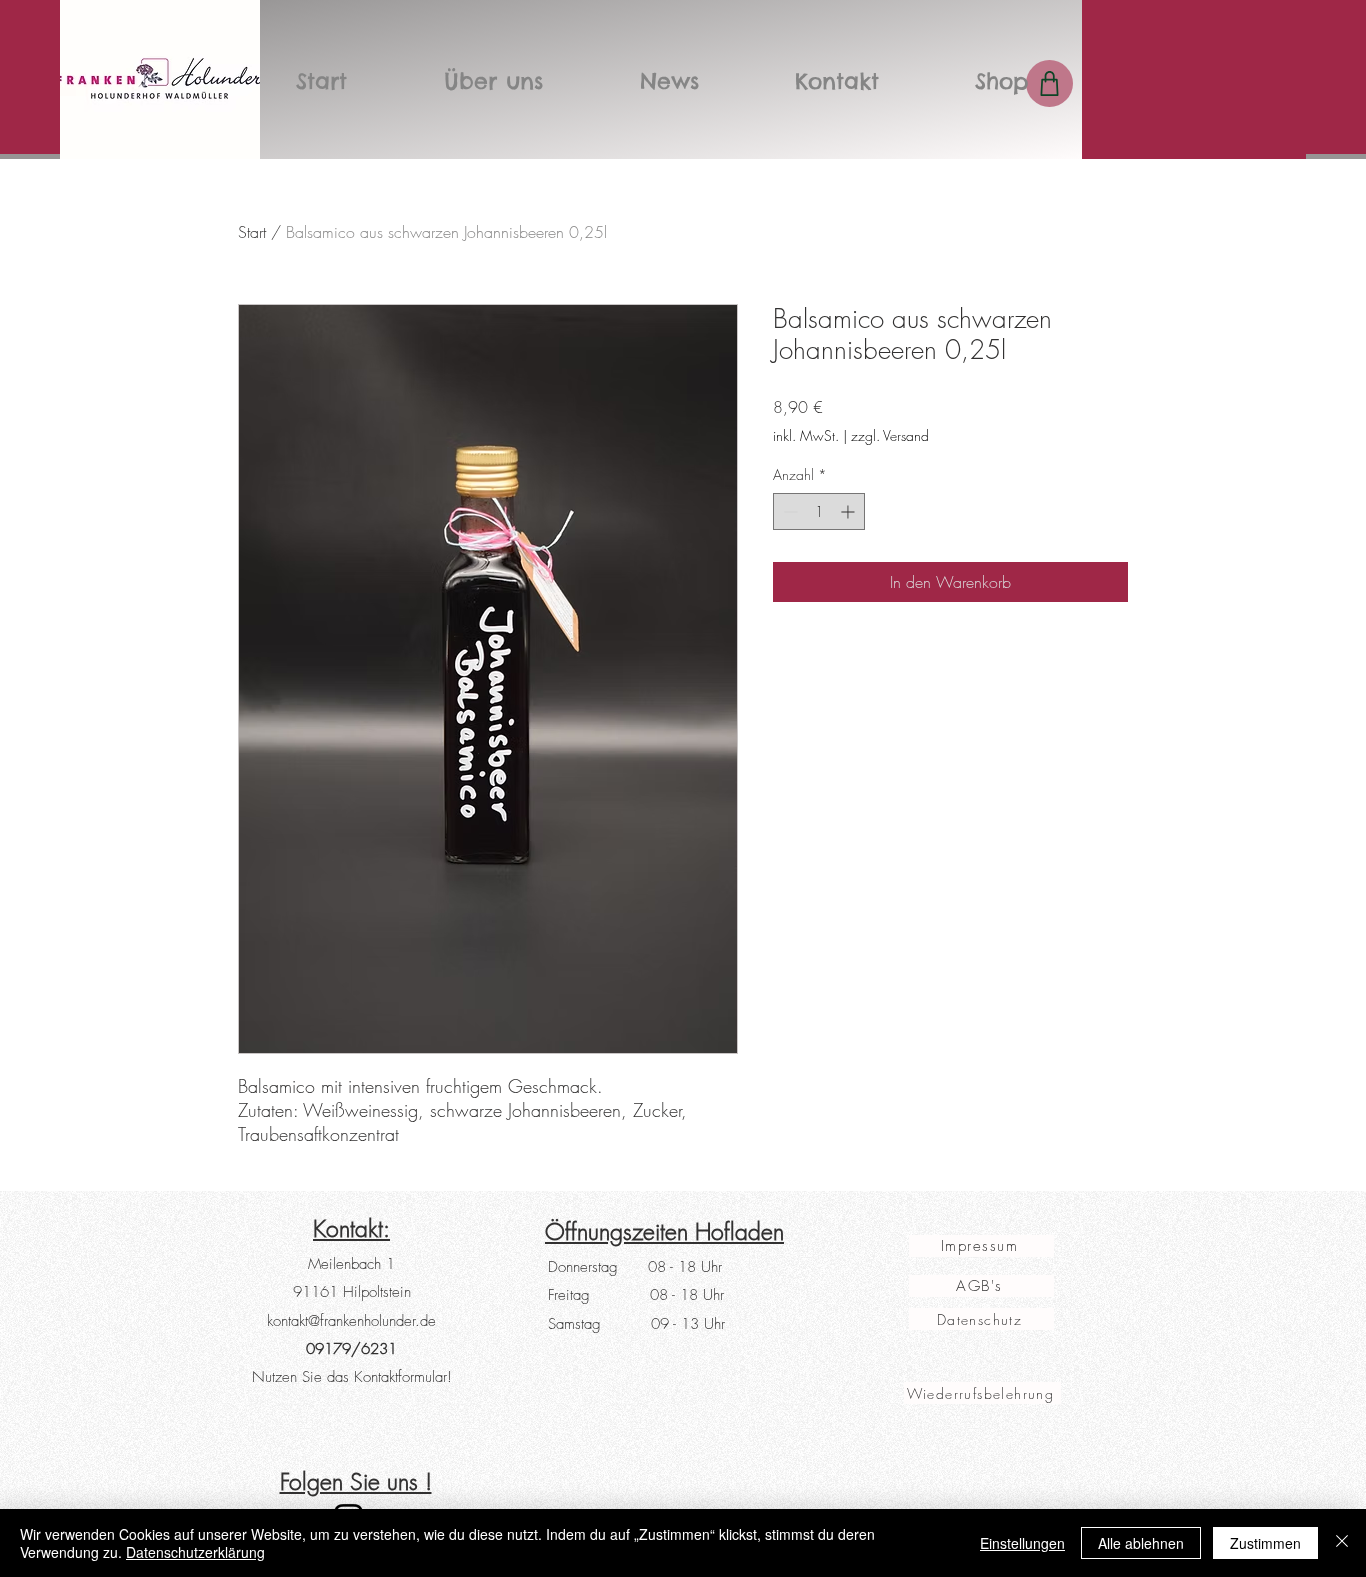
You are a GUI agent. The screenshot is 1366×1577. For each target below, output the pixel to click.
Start (252, 232)
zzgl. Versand (890, 435)
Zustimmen (1265, 1543)
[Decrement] (788, 511)
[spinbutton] (819, 511)
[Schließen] (1342, 1543)
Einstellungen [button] (1022, 1543)
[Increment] (849, 511)
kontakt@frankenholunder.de (351, 1321)
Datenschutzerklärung (195, 1552)
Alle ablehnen (1141, 1543)
